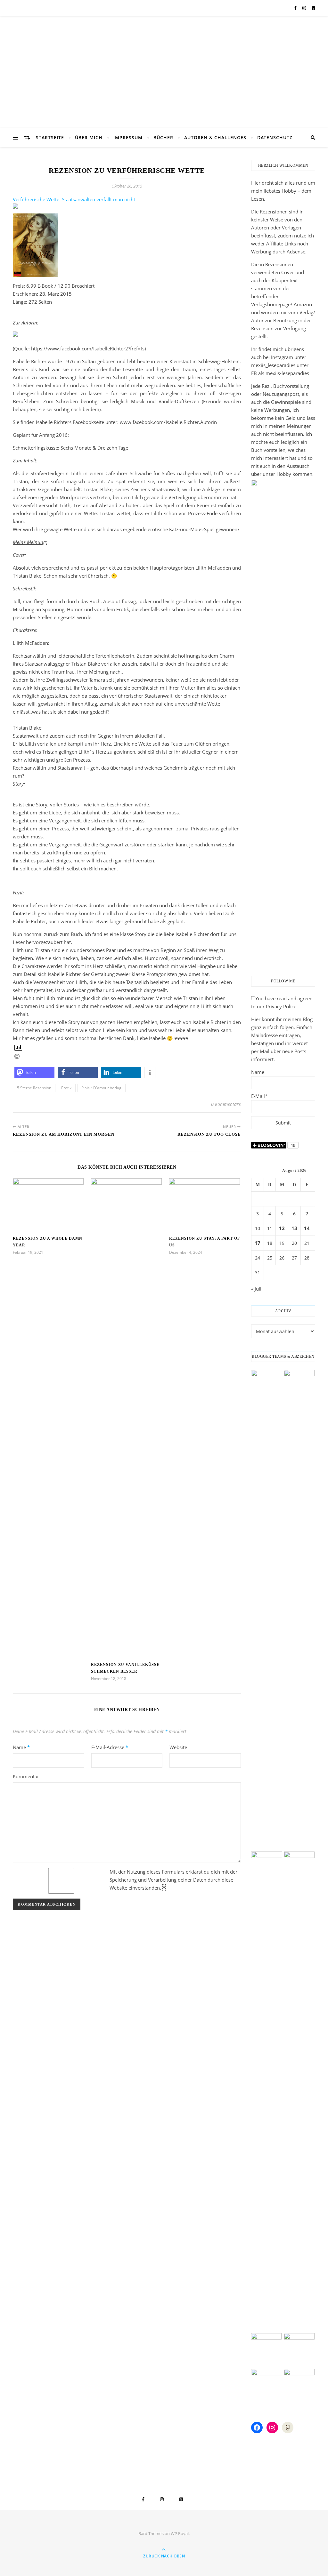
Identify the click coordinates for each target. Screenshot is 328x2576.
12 (282, 1228)
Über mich (89, 137)
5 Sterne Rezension (34, 1088)
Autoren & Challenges (215, 137)
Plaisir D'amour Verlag (101, 1088)
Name (21, 1747)
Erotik (66, 1088)
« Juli (256, 1289)
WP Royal (180, 2533)
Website (178, 1747)
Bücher (163, 137)
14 (307, 1228)
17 (258, 1243)
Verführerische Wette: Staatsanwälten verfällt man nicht (74, 199)
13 (294, 1228)
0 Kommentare (226, 1104)
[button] (34, 1072)
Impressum (128, 137)
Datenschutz (275, 137)
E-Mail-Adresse (110, 1747)
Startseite (50, 137)
